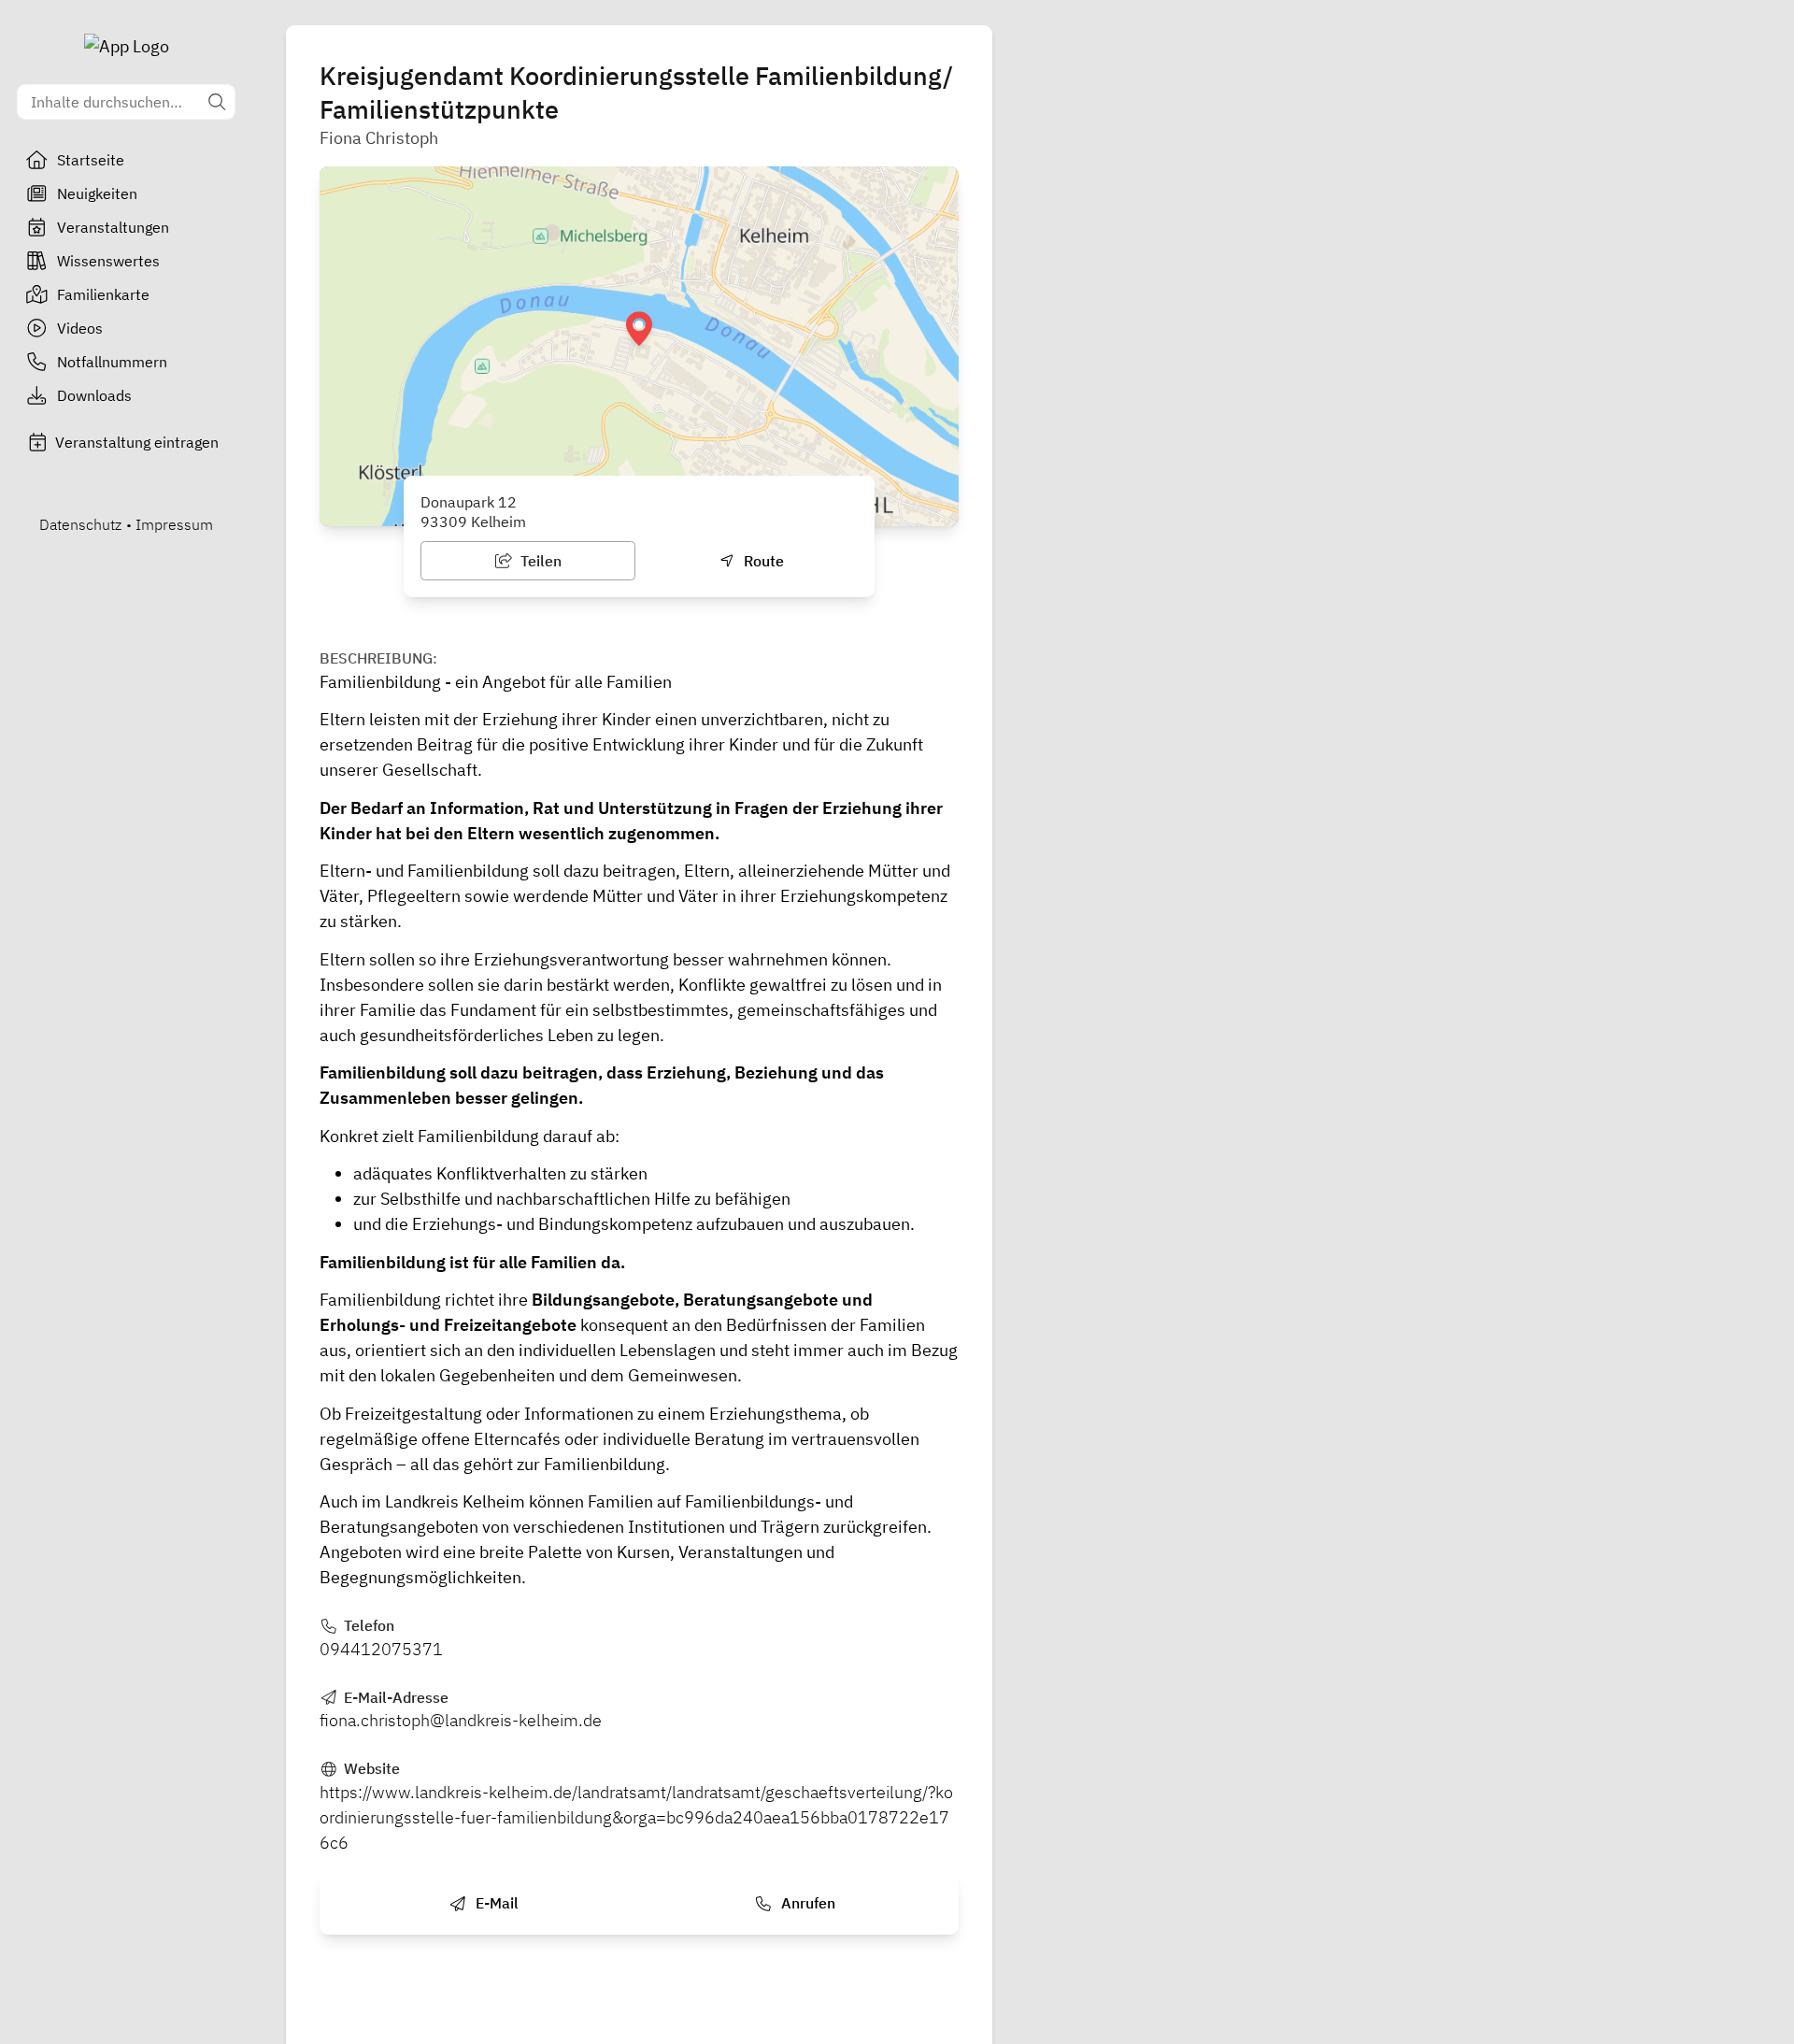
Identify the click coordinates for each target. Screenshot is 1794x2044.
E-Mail (495, 1903)
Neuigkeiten (97, 193)
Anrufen (806, 1903)
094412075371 (381, 1649)
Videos (80, 328)
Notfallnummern (112, 362)
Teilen (539, 561)
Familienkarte (103, 294)
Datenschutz (80, 524)
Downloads (94, 395)
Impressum (174, 524)
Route (762, 561)
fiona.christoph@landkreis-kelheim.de (461, 1720)
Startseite (91, 160)
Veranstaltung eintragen (137, 442)
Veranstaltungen (113, 227)
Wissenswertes (108, 261)
